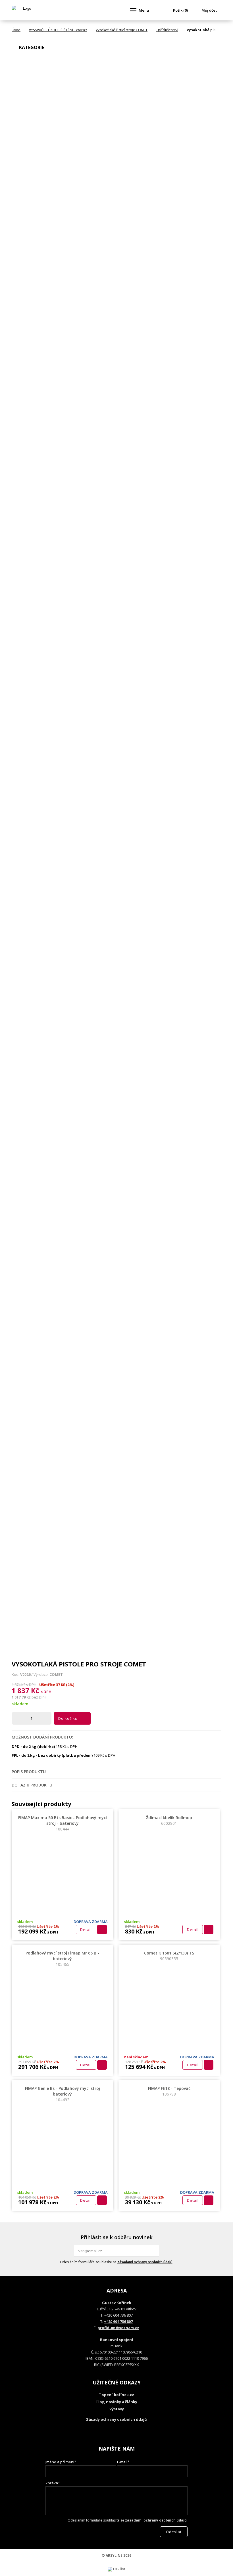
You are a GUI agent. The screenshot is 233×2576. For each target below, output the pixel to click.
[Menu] (133, 10)
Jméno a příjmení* (61, 2462)
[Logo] (25, 10)
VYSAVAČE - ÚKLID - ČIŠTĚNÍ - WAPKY (58, 30)
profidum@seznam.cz (118, 2328)
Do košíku (68, 1718)
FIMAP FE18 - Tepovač (169, 2091)
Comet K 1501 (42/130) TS (169, 1956)
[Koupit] (102, 1930)
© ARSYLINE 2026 (116, 2555)
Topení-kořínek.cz (116, 2395)
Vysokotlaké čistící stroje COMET (122, 30)
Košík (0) (180, 10)
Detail (86, 1930)
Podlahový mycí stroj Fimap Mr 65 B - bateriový (62, 1959)
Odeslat (154, 2251)
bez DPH (39, 1697)
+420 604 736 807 (118, 2321)
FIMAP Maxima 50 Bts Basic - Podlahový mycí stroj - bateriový (63, 1823)
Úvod (16, 30)
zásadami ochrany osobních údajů (145, 2262)
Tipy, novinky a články (116, 2402)
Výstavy (117, 2409)
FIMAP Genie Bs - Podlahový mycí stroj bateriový (63, 2094)
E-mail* (123, 2462)
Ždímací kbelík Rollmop (169, 1820)
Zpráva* (53, 2483)
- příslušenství (167, 30)
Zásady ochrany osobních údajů (116, 2419)
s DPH (46, 1692)
